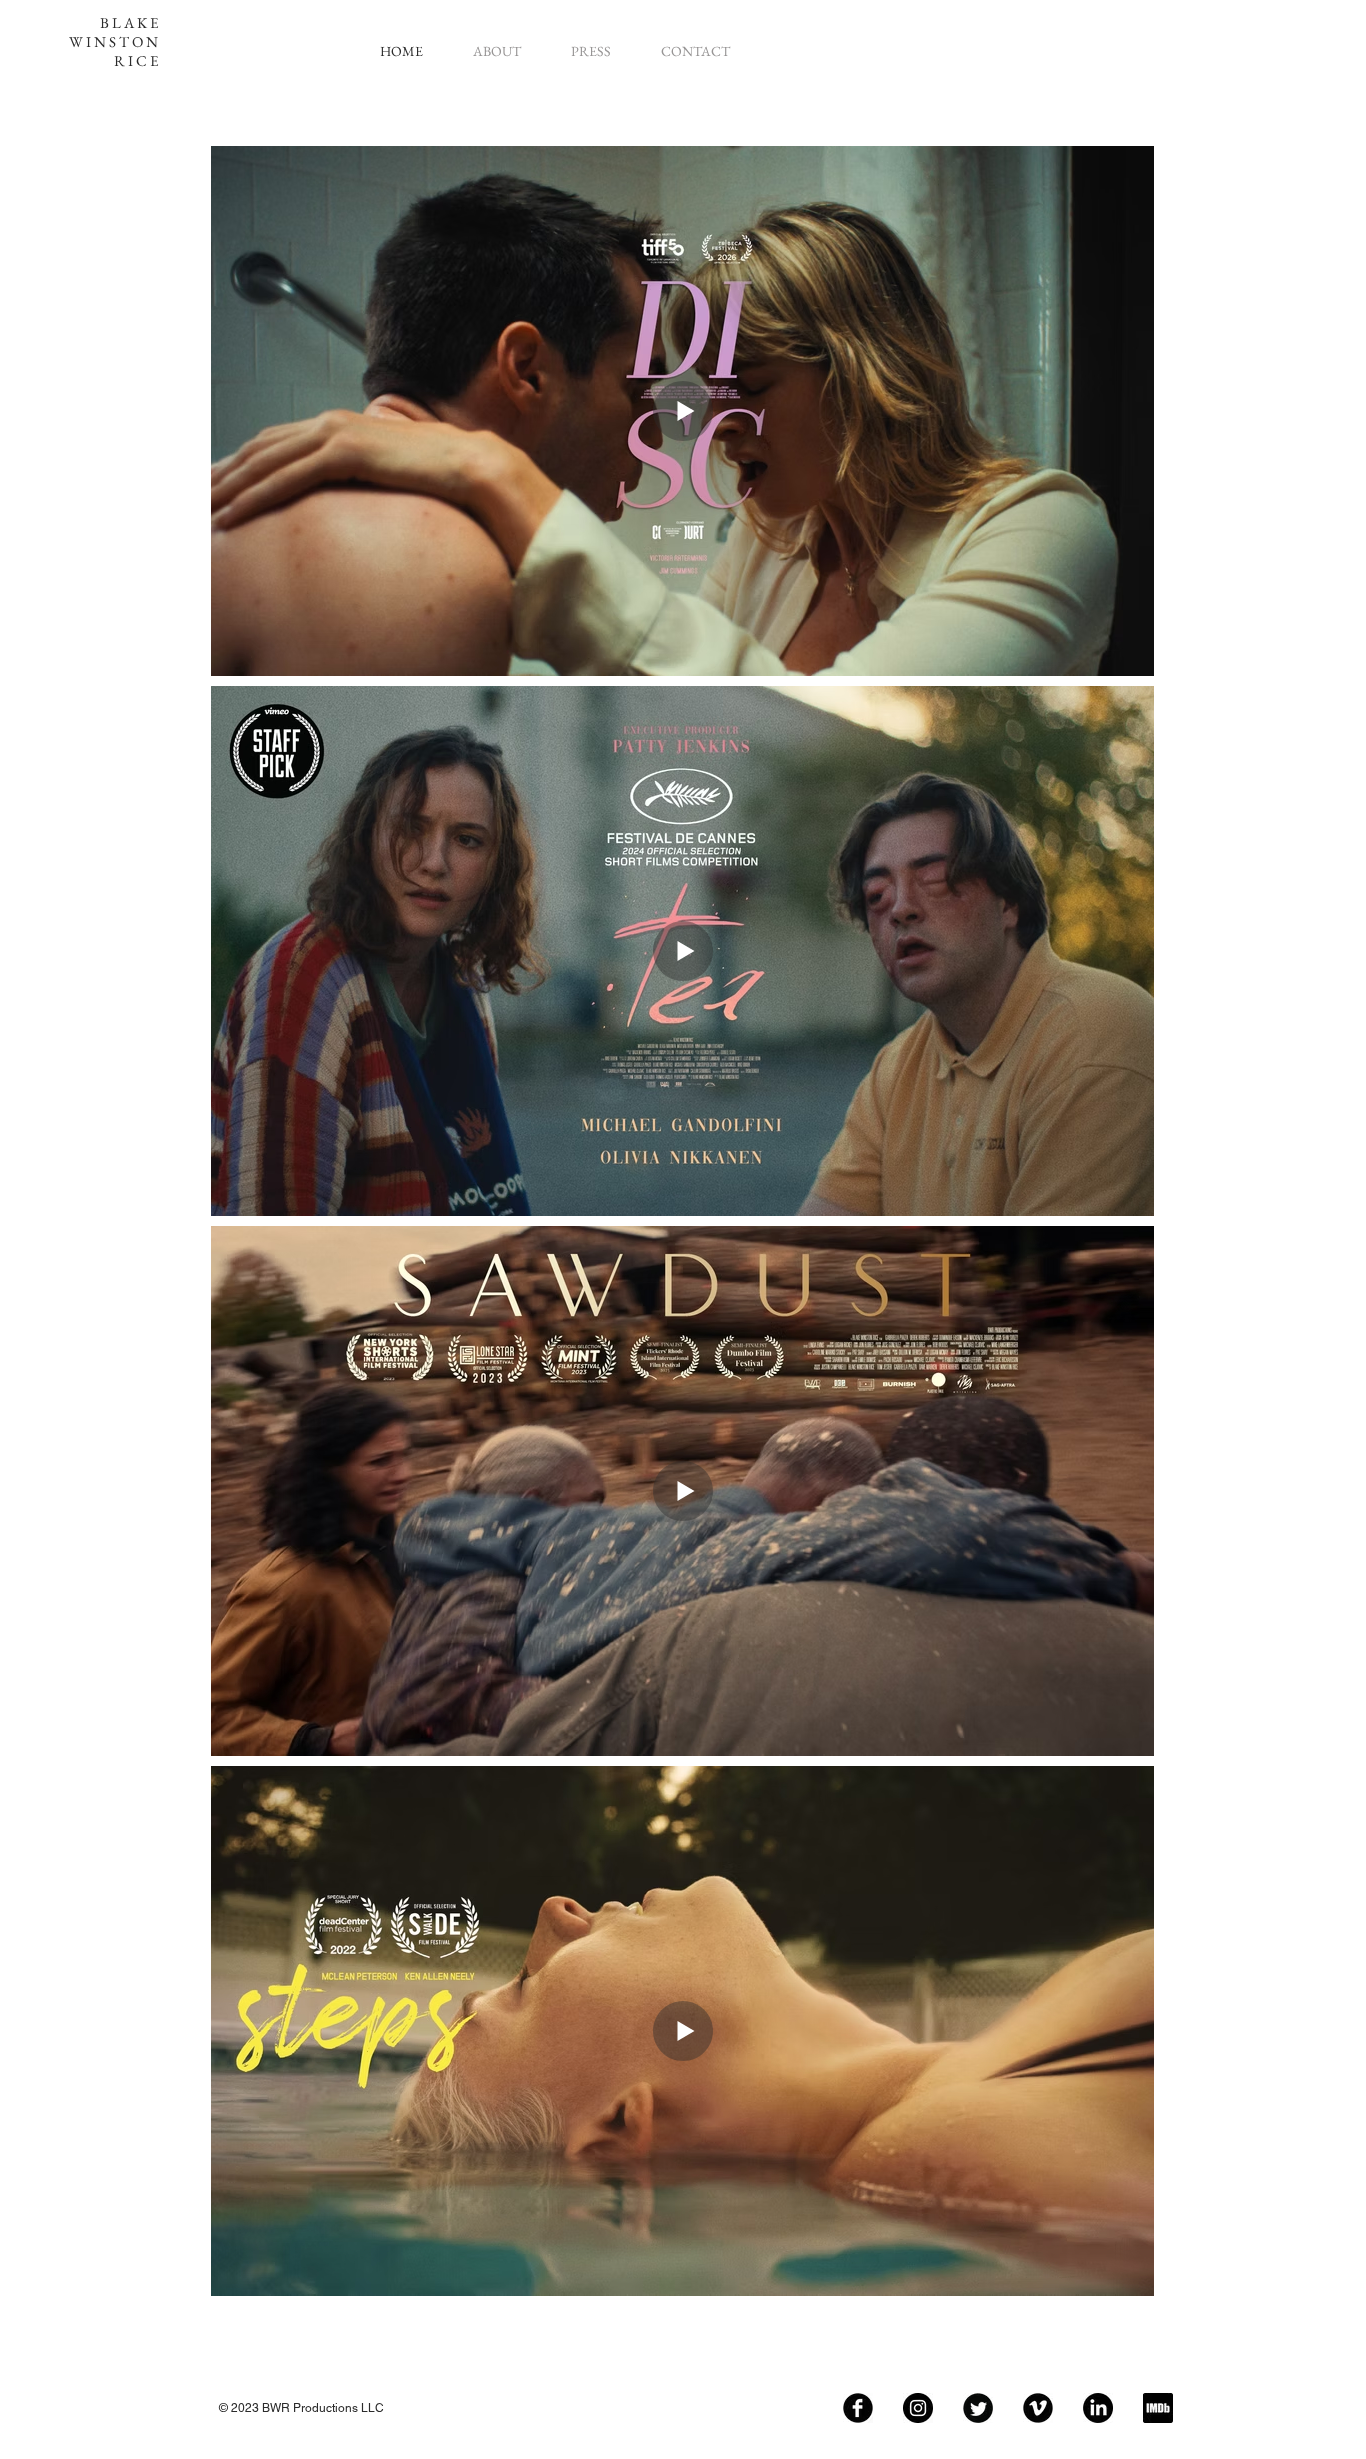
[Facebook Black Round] (858, 2408)
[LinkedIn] (1098, 2408)
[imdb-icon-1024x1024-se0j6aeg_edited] (1158, 2408)
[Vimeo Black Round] (1038, 2408)
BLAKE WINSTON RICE (115, 41)
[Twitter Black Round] (978, 2408)
